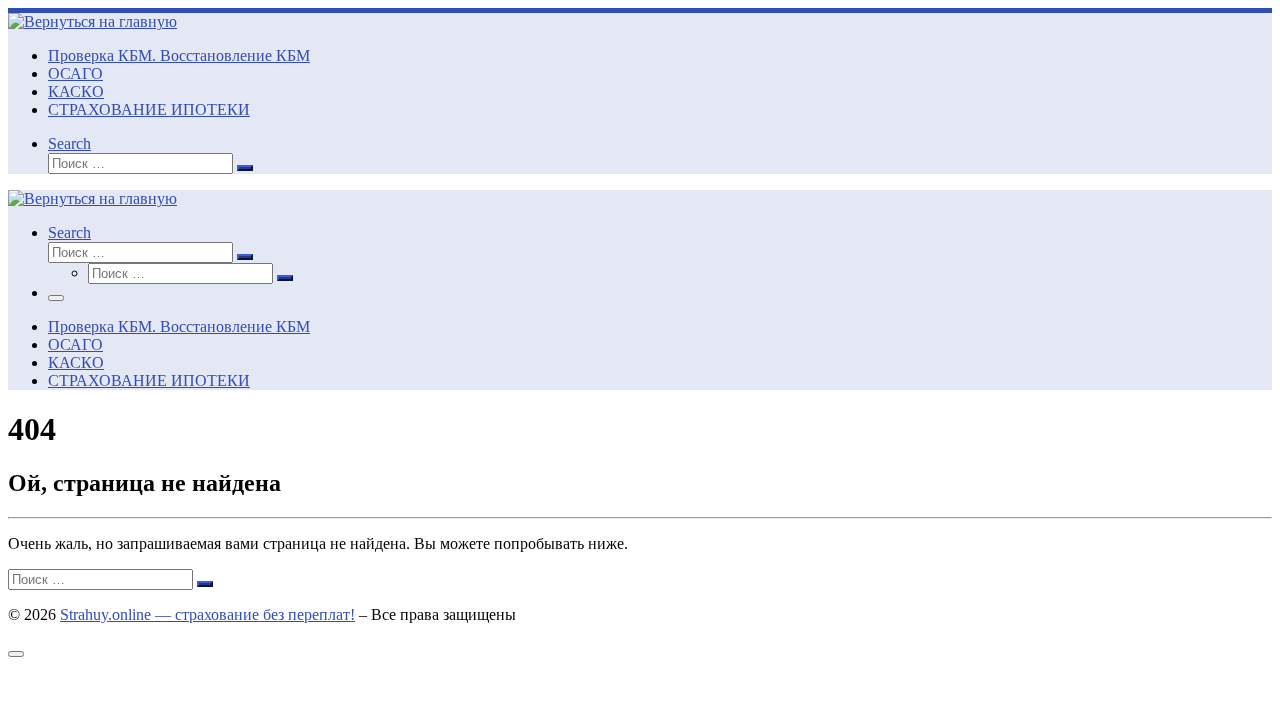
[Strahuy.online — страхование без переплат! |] (92, 21)
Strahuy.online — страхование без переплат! (207, 614)
